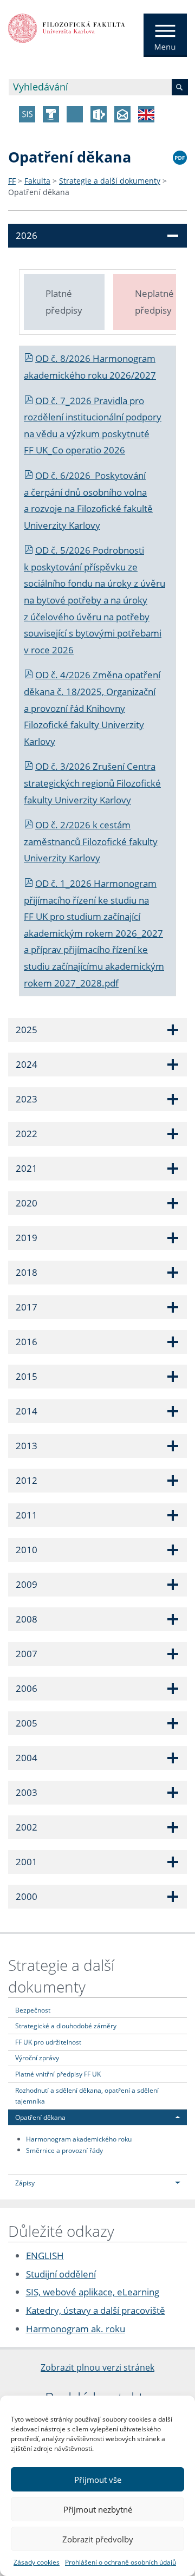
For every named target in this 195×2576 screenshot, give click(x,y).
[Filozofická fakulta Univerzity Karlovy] (67, 27)
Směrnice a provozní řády (64, 2150)
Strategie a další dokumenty (110, 181)
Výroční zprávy (37, 2058)
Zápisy (25, 2183)
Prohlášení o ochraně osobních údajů (121, 2562)
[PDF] (180, 156)
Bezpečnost (33, 2010)
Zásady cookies (37, 2562)
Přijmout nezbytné (98, 2509)
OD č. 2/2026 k (67, 825)
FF (12, 181)
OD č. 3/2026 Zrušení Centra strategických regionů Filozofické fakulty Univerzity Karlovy (92, 783)
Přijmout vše (98, 2480)
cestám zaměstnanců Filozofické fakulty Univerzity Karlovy (91, 841)
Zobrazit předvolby (98, 2539)
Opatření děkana (39, 192)
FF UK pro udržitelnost (48, 2042)
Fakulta (37, 181)
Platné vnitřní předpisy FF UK (58, 2074)
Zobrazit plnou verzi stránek (97, 2367)
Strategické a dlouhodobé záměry (66, 2026)
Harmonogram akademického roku (79, 2139)
